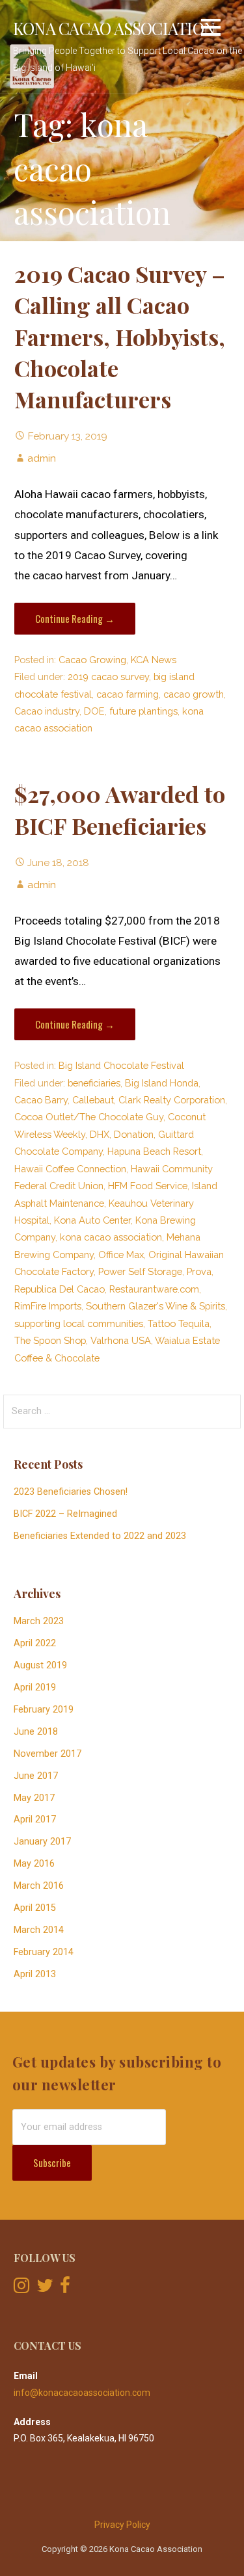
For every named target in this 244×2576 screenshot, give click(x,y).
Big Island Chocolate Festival (121, 1065)
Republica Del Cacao (60, 1289)
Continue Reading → (75, 618)
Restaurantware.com (154, 1289)
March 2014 (39, 1930)
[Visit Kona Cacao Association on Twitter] (45, 2289)
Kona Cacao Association (114, 28)
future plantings (143, 711)
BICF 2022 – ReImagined (65, 1514)
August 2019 (40, 1665)
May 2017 (34, 1798)
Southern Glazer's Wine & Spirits (156, 1306)
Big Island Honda (162, 1083)
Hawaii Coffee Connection (70, 1169)
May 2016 (34, 1864)
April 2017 (35, 1820)
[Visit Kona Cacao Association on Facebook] (65, 2289)
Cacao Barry (41, 1100)
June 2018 (36, 1732)
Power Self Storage (140, 1271)
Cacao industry (47, 711)
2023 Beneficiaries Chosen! (71, 1492)
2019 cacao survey (108, 677)
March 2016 (39, 1886)
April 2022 (35, 1643)
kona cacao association (111, 1237)
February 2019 (44, 1710)
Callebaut (93, 1100)
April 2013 (35, 1974)
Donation (134, 1134)
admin (42, 458)
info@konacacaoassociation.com (82, 2393)
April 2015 (35, 1908)
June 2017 (36, 1776)
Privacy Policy (122, 2525)
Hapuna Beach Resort (154, 1151)
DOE (94, 711)
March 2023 (39, 1621)
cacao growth (194, 694)
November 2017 (47, 1754)
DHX (100, 1134)
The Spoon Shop (50, 1340)
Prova (199, 1271)
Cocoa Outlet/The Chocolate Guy (89, 1117)
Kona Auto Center (92, 1220)
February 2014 (44, 1952)
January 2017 (42, 1842)
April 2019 (35, 1688)
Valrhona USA (121, 1340)
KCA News (154, 660)
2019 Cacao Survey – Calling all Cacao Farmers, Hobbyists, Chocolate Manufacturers (120, 337)
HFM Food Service (148, 1186)
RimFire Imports (48, 1306)
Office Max (121, 1255)
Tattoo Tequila (179, 1323)
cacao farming (128, 694)
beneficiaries (94, 1083)
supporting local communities (79, 1323)
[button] (211, 30)
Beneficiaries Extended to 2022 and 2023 (100, 1536)
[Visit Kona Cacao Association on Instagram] (21, 2289)
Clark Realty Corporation (172, 1100)
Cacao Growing (92, 660)
